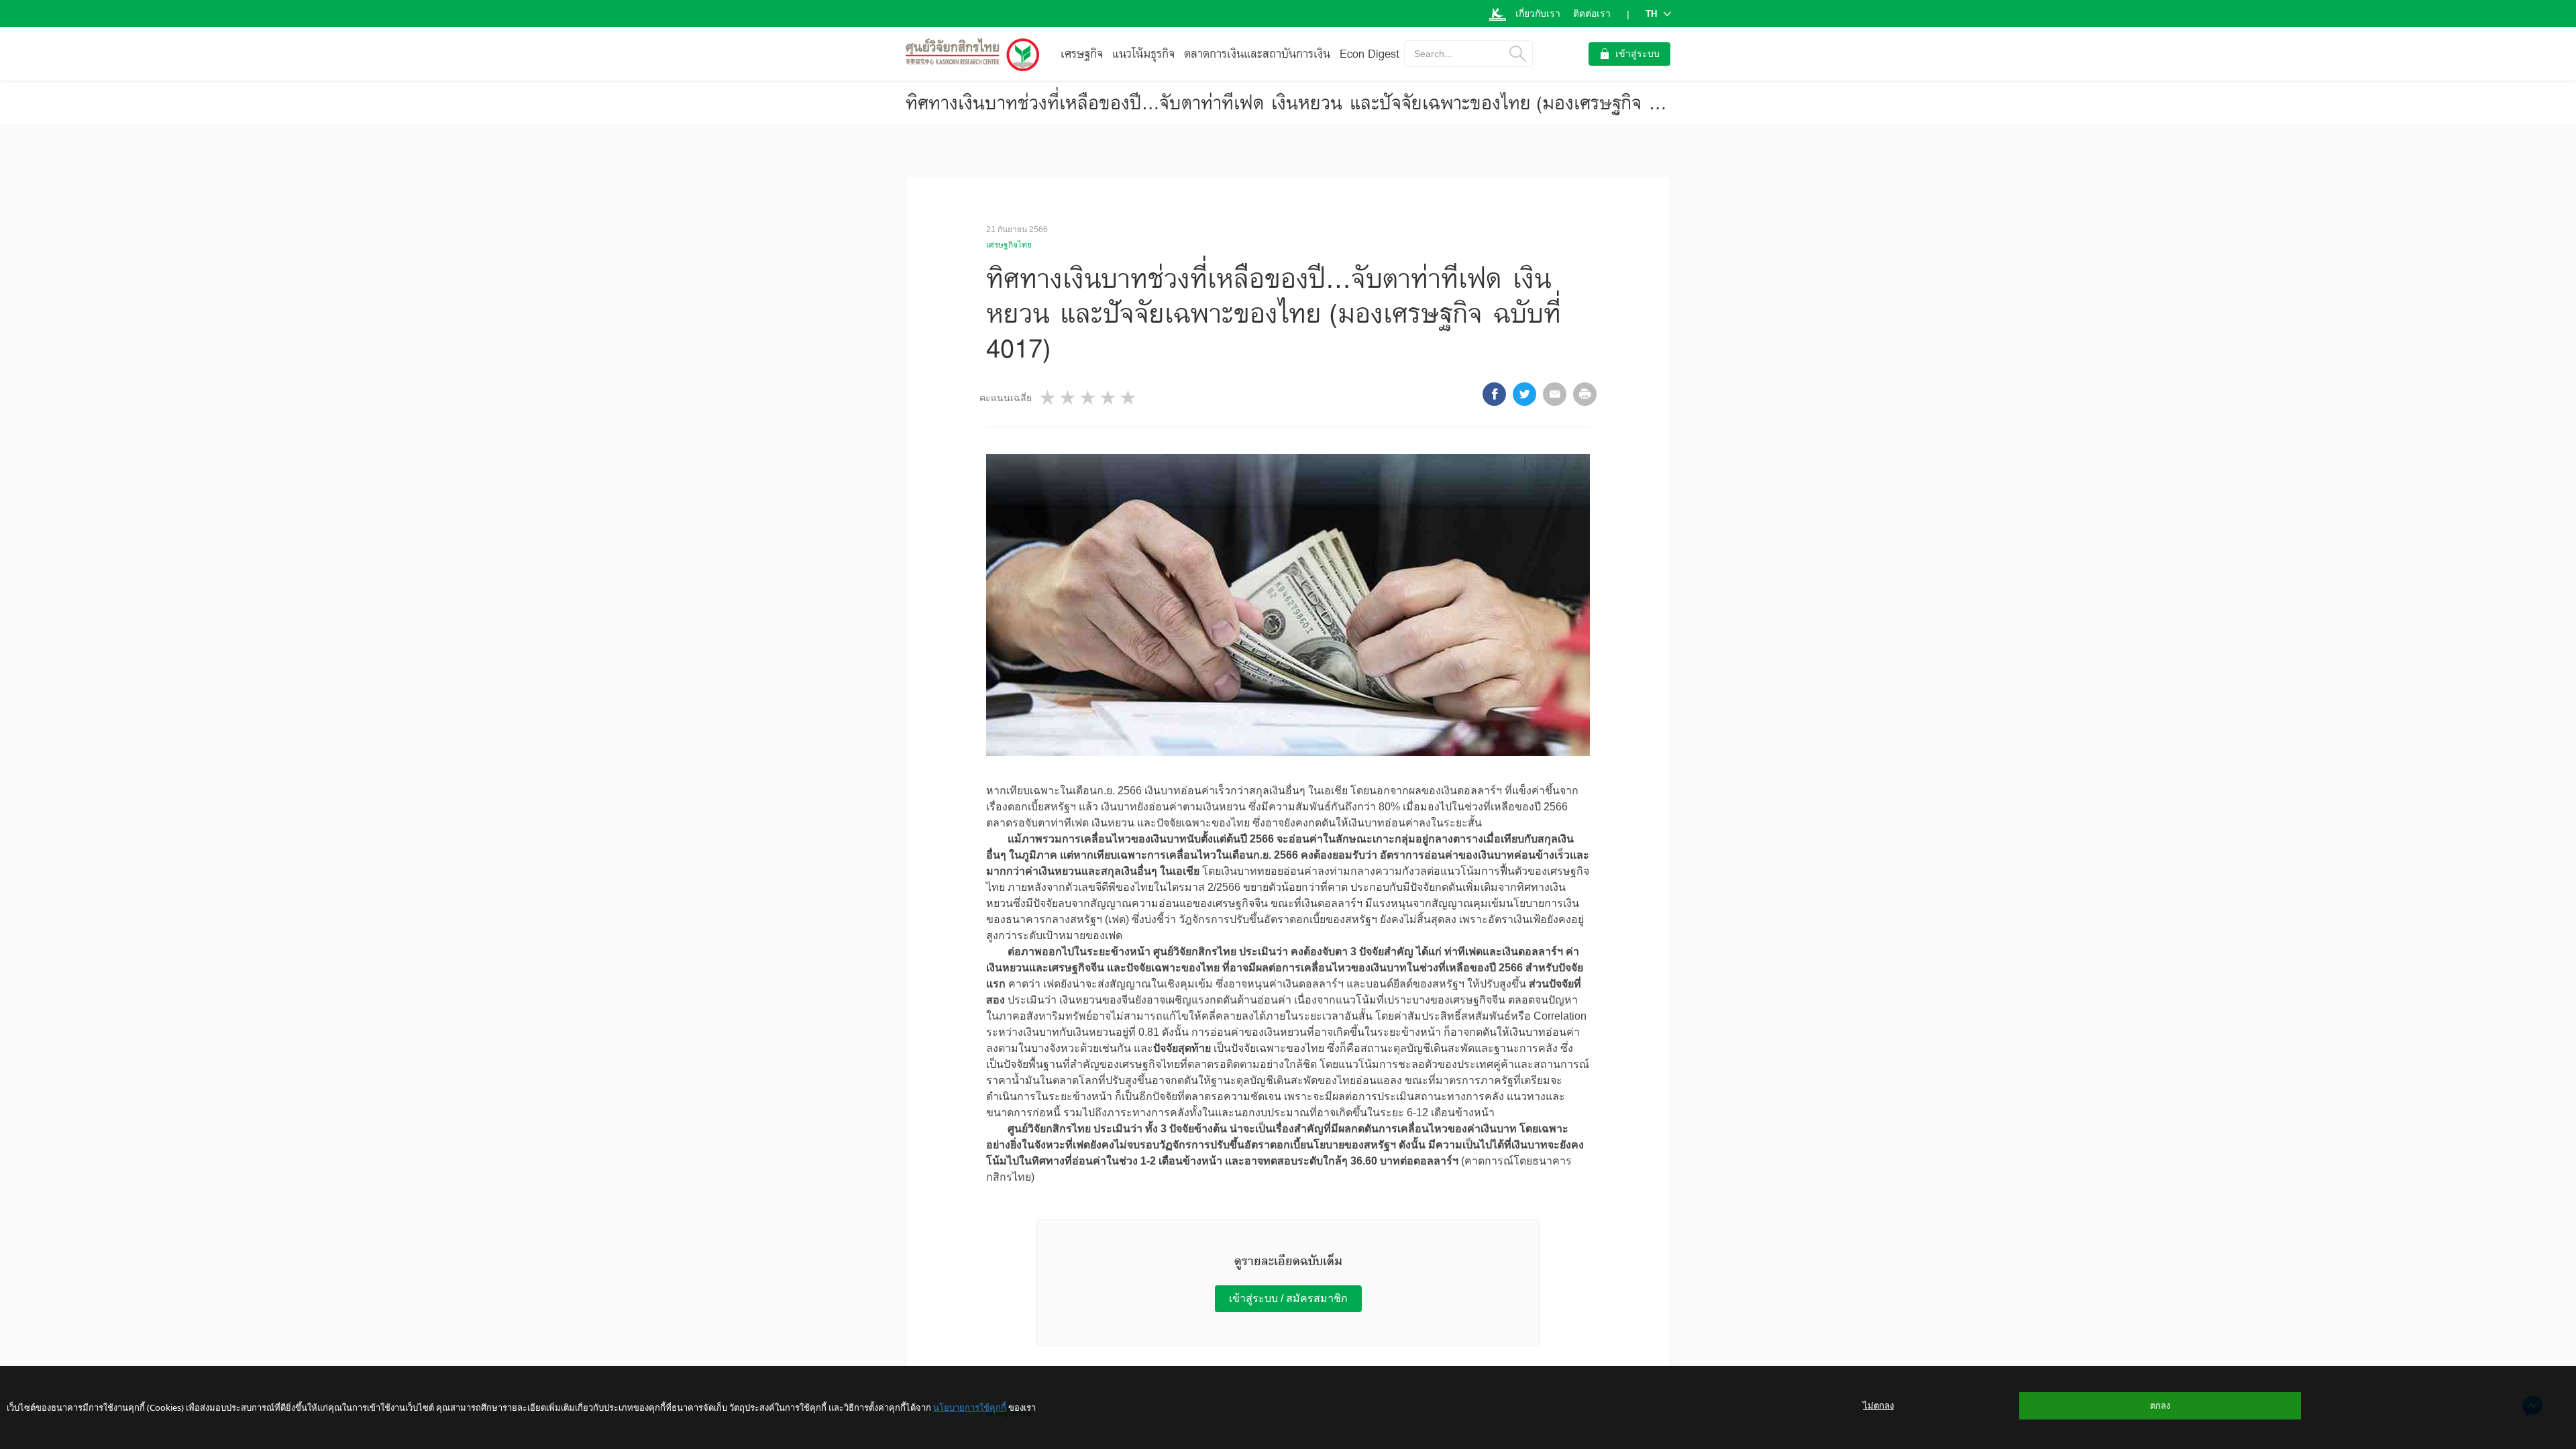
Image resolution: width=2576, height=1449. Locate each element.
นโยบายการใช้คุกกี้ (970, 1407)
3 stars (1089, 397)
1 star (1049, 397)
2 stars (1069, 397)
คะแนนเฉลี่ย (1006, 398)
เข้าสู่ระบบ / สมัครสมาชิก (1288, 1298)
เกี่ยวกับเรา (1538, 13)
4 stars (1109, 397)
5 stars (1129, 397)
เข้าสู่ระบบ (1638, 54)
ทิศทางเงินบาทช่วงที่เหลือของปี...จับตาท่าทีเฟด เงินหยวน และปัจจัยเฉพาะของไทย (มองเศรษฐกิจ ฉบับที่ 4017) (1327, 103)
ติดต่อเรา (1592, 13)
